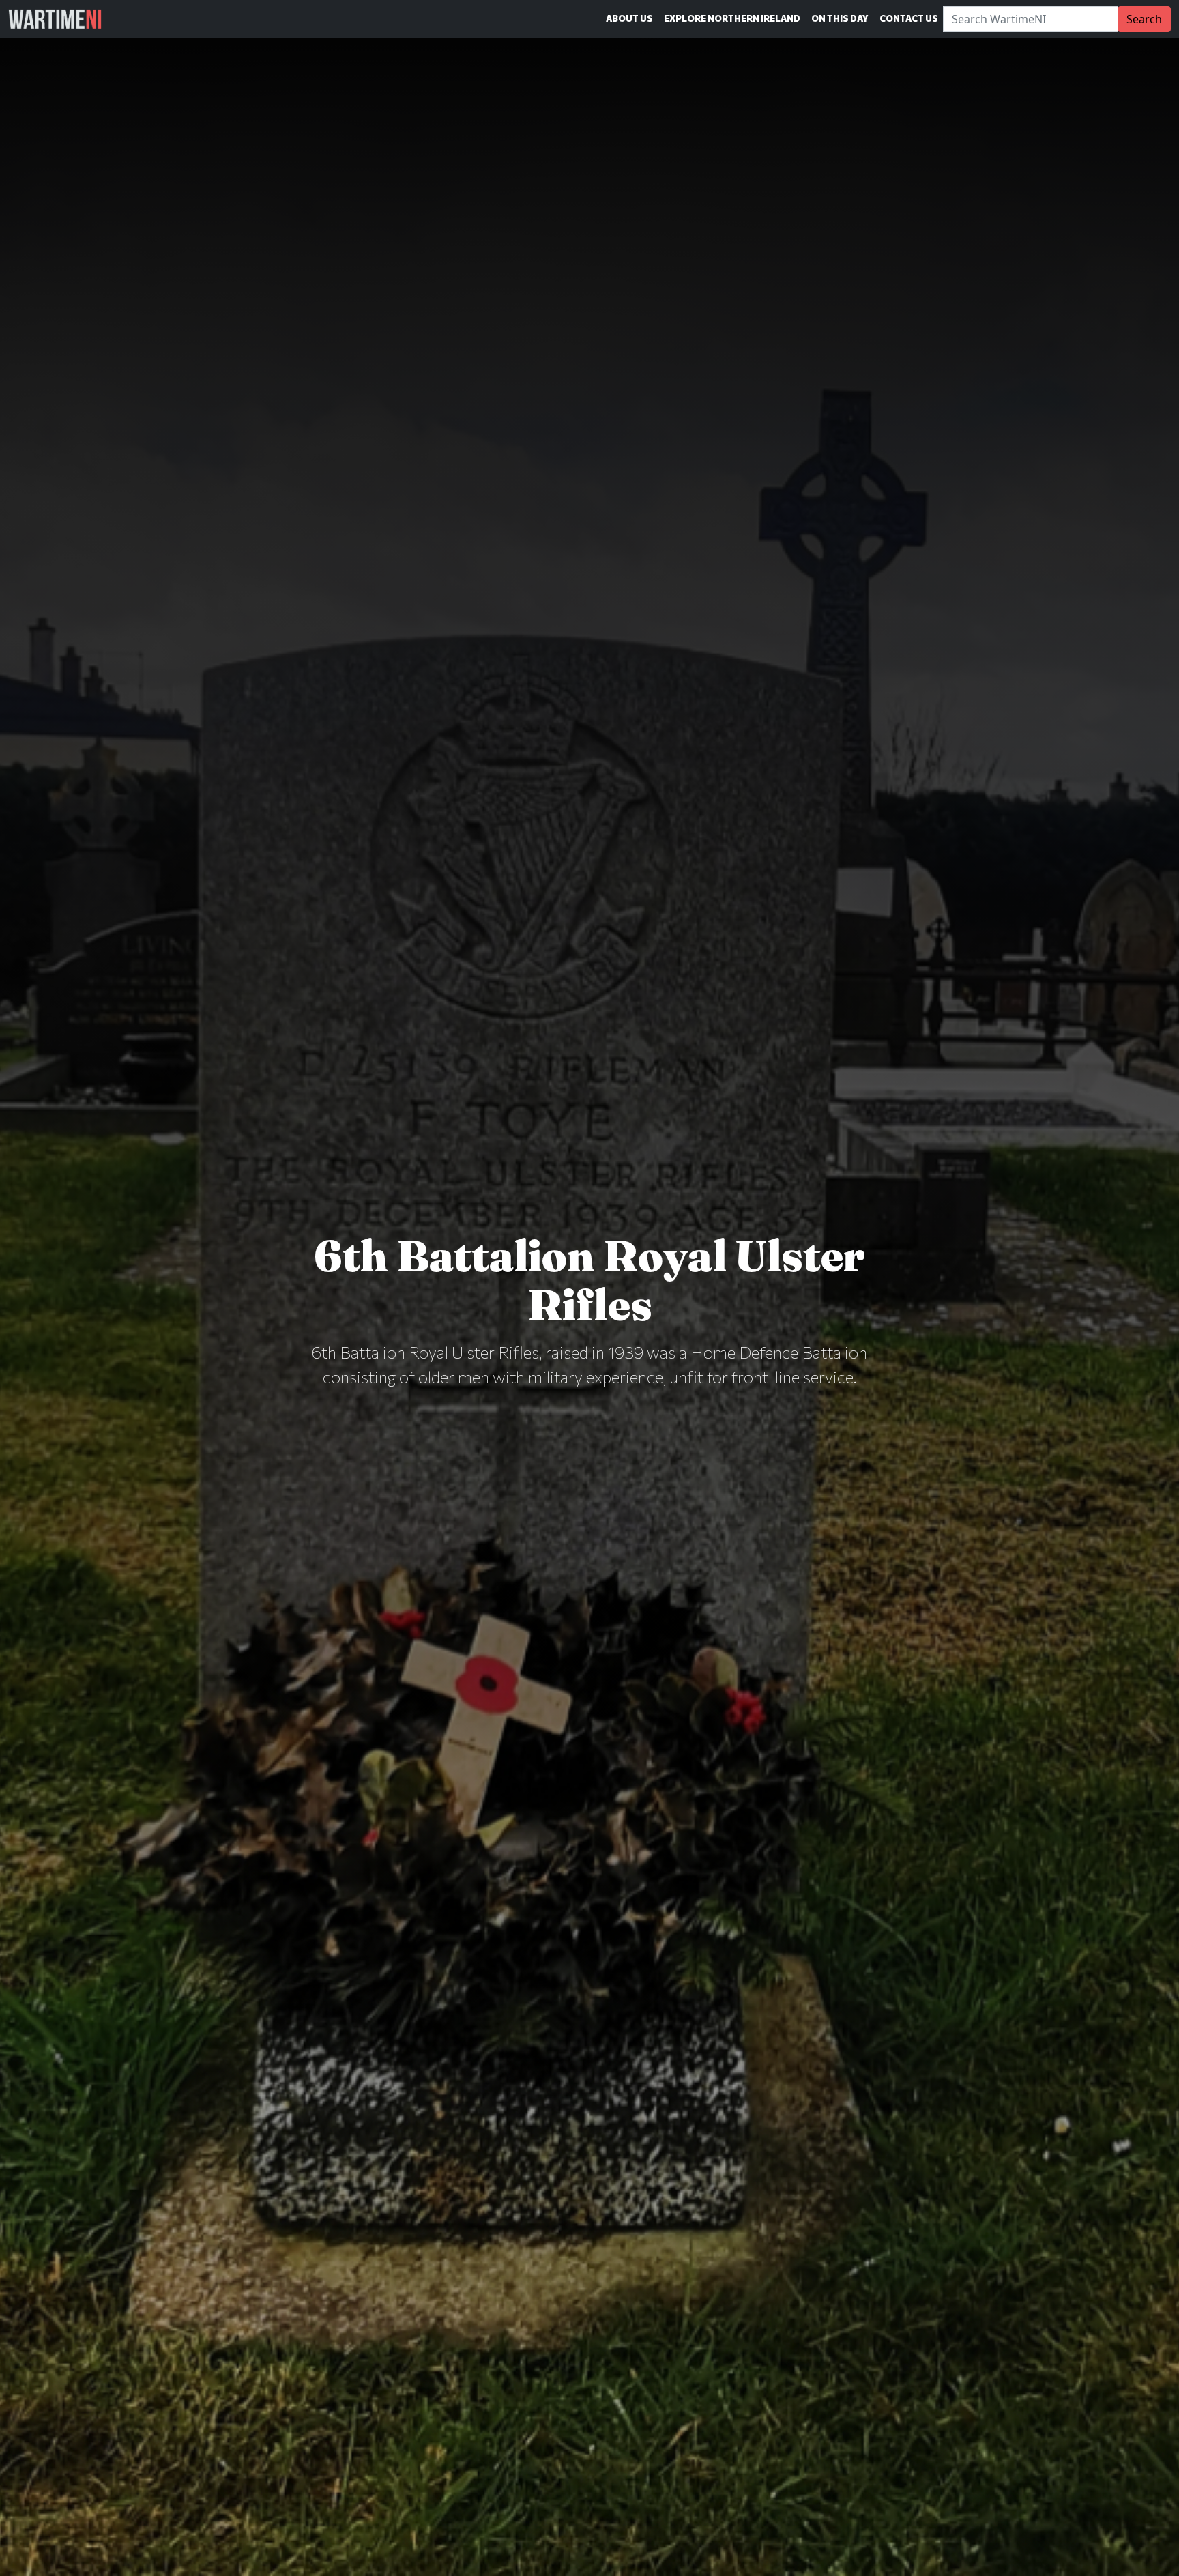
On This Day (840, 18)
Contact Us (909, 18)
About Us (629, 18)
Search (1144, 19)
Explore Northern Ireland (732, 18)
